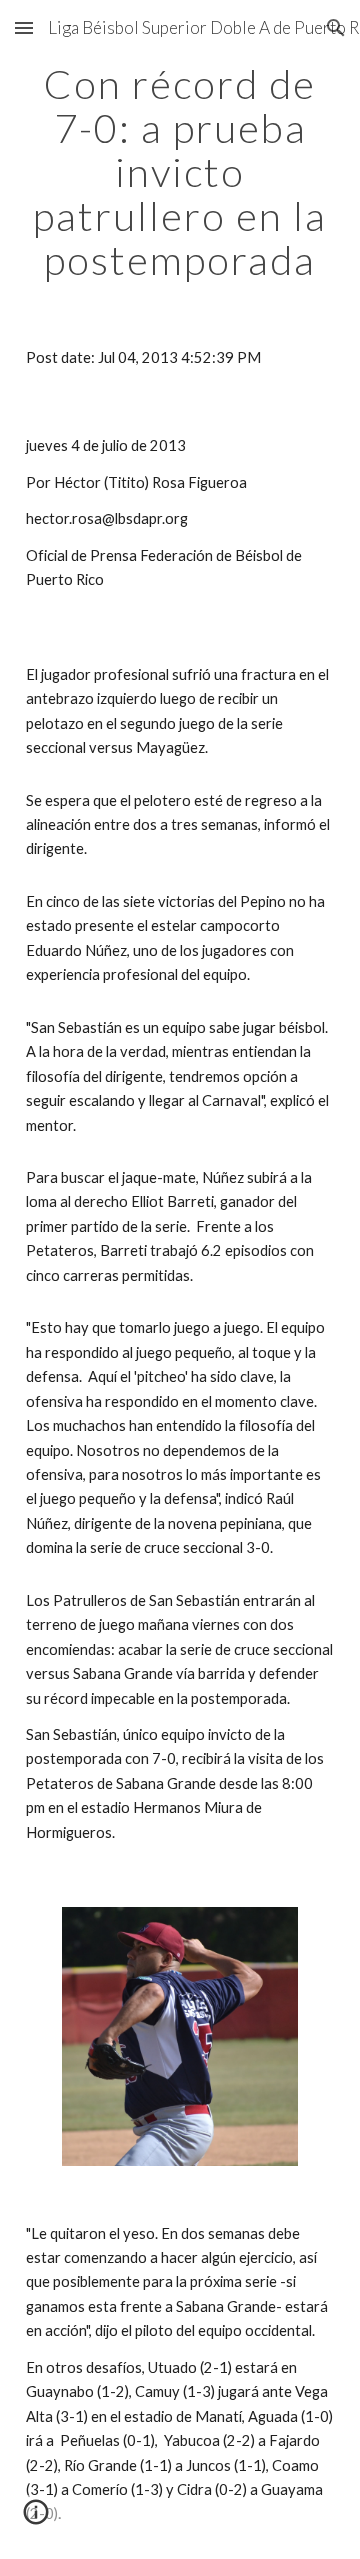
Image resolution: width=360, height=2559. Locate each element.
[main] (180, 172)
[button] (24, 27)
